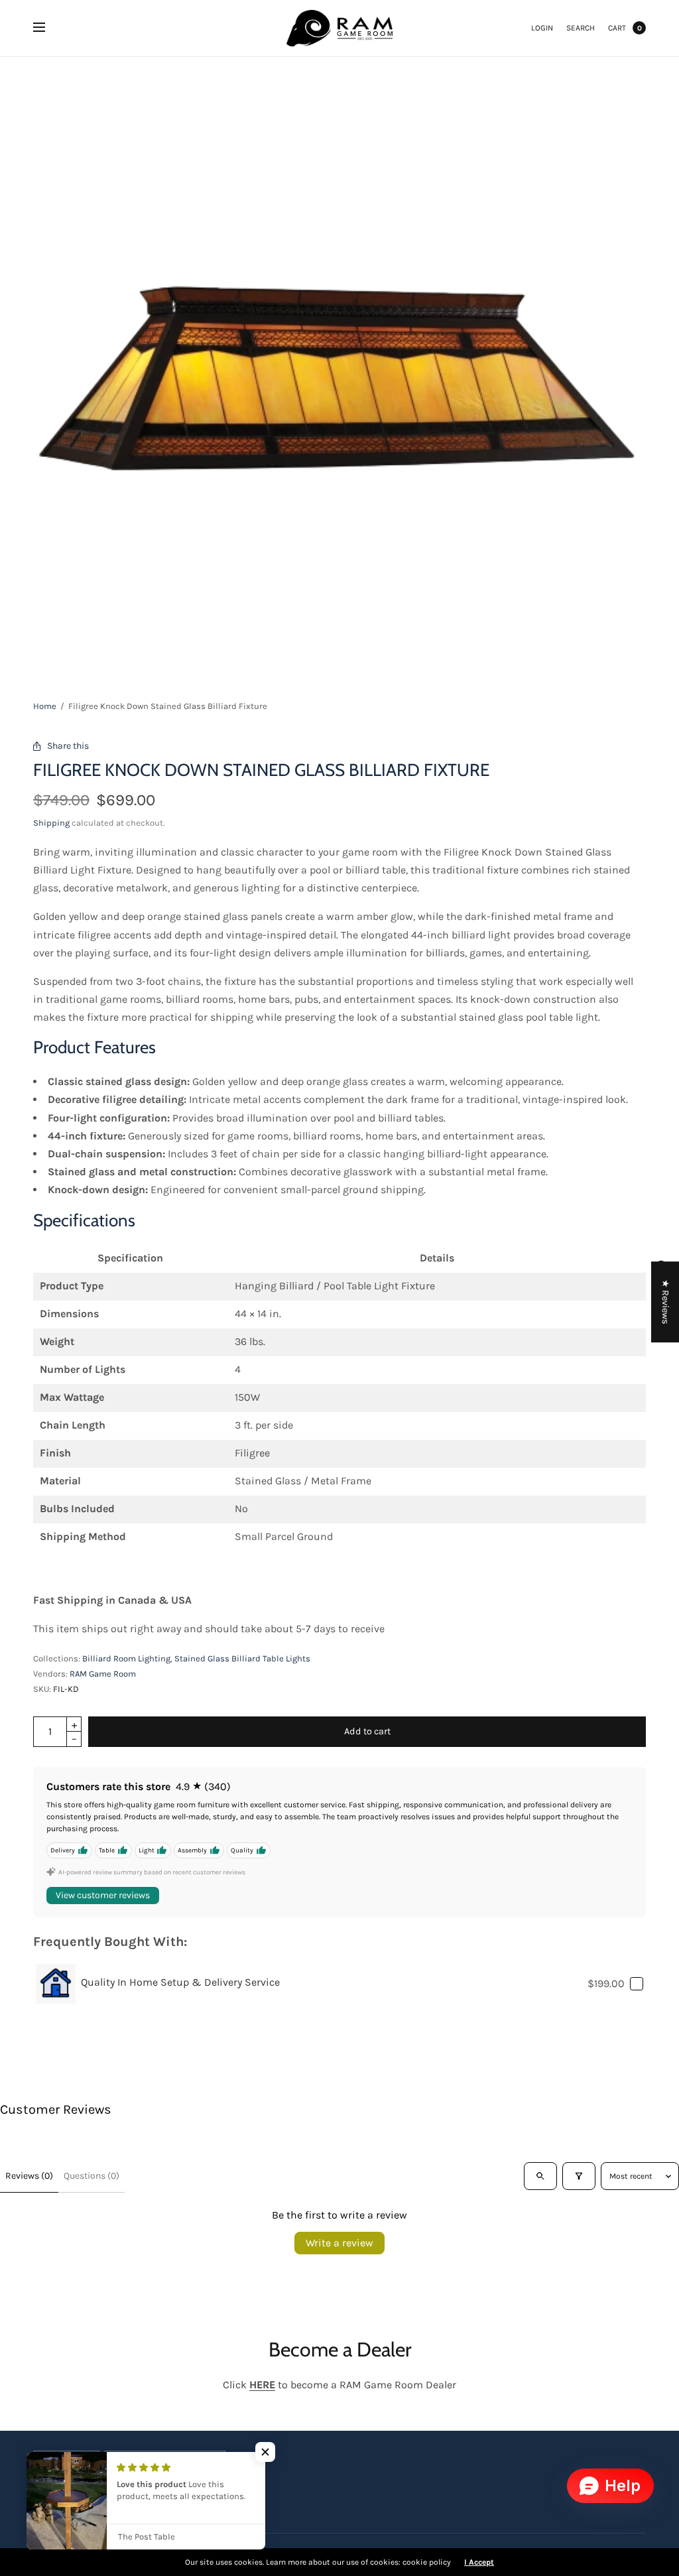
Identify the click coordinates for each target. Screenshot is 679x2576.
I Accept (479, 2562)
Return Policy (161, 2495)
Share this (68, 746)
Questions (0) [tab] (92, 2176)
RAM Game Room (103, 1674)
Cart (617, 28)
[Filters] (579, 2176)
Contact (215, 2495)
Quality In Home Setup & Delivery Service (180, 1982)
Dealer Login (97, 2495)
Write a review (339, 2243)
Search (581, 28)
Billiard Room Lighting (126, 1658)
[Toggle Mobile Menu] (48, 28)
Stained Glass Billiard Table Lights (242, 1658)
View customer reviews (103, 1895)
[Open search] (540, 2176)
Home (45, 706)
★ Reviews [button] (665, 1302)
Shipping (51, 823)
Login (542, 28)
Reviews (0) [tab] (29, 2176)
